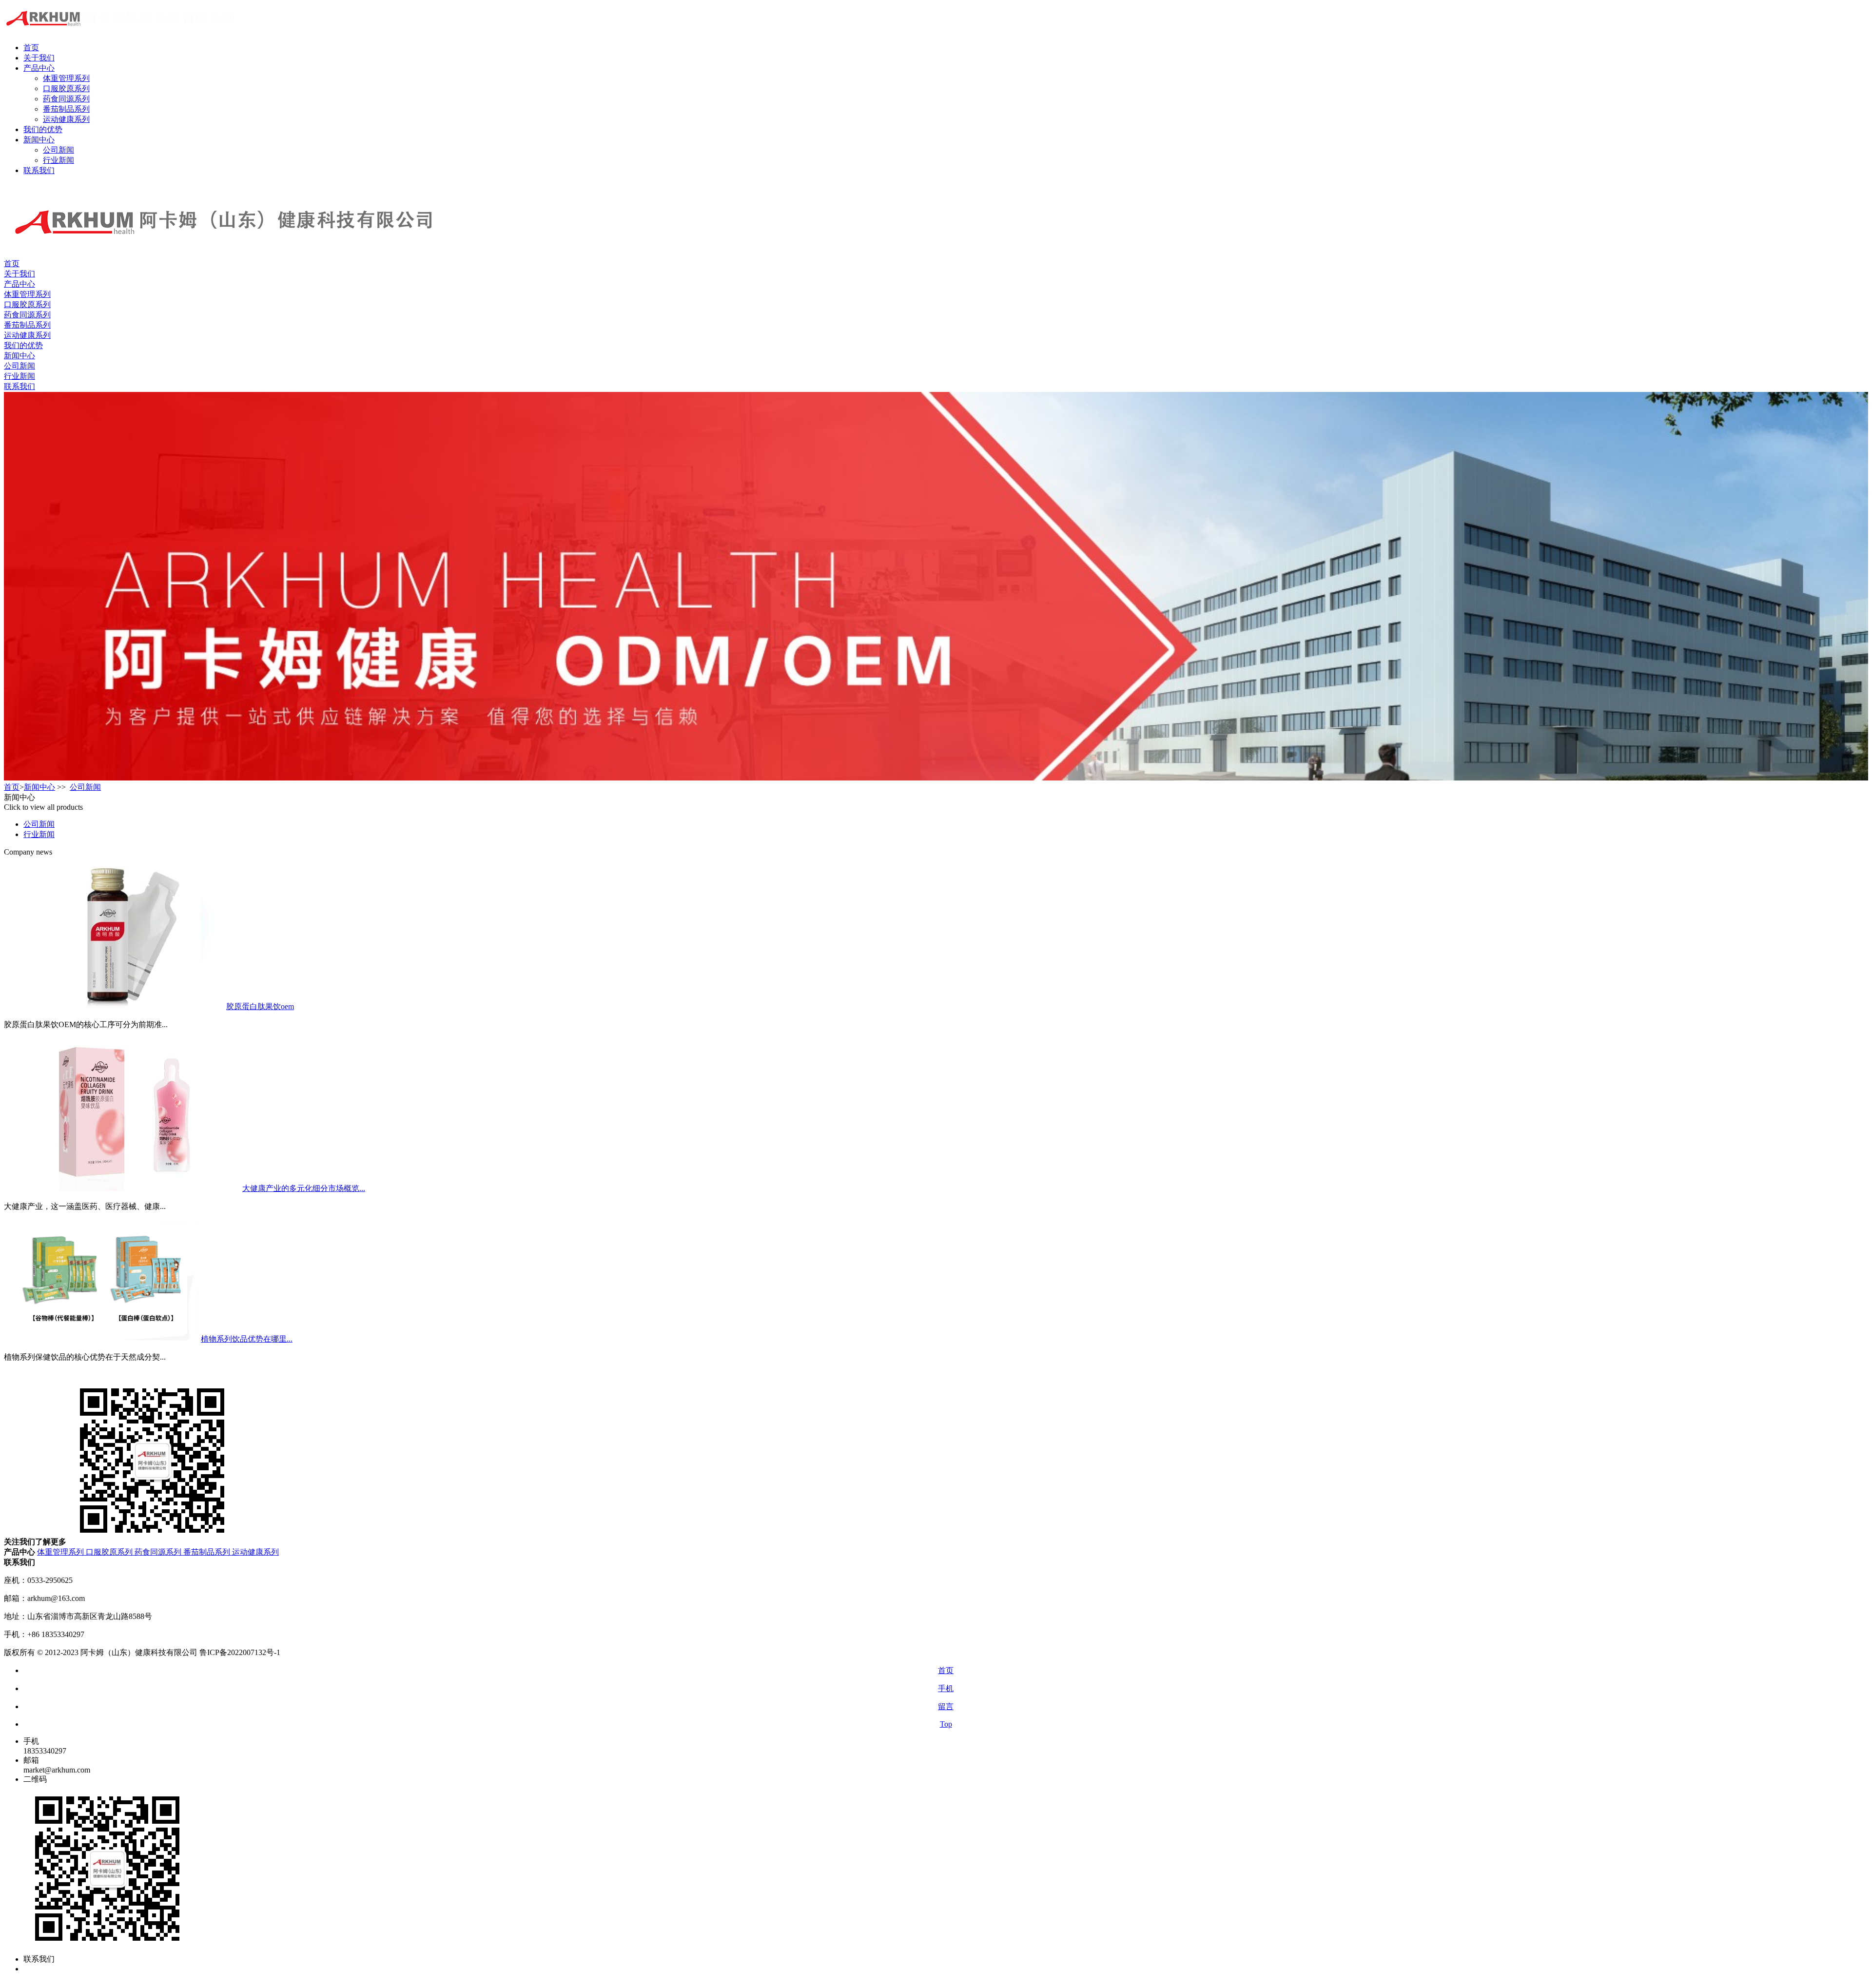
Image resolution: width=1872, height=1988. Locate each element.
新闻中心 (39, 140)
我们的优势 (43, 129)
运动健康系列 (66, 119)
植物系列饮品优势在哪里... (247, 1339)
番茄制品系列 (66, 109)
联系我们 (39, 170)
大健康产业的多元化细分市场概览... (304, 1188)
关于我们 (39, 58)
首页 (31, 48)
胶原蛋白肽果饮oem (260, 1006)
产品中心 (39, 68)
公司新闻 (58, 150)
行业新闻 (58, 160)
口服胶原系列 (66, 88)
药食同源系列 (66, 99)
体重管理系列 (66, 78)
